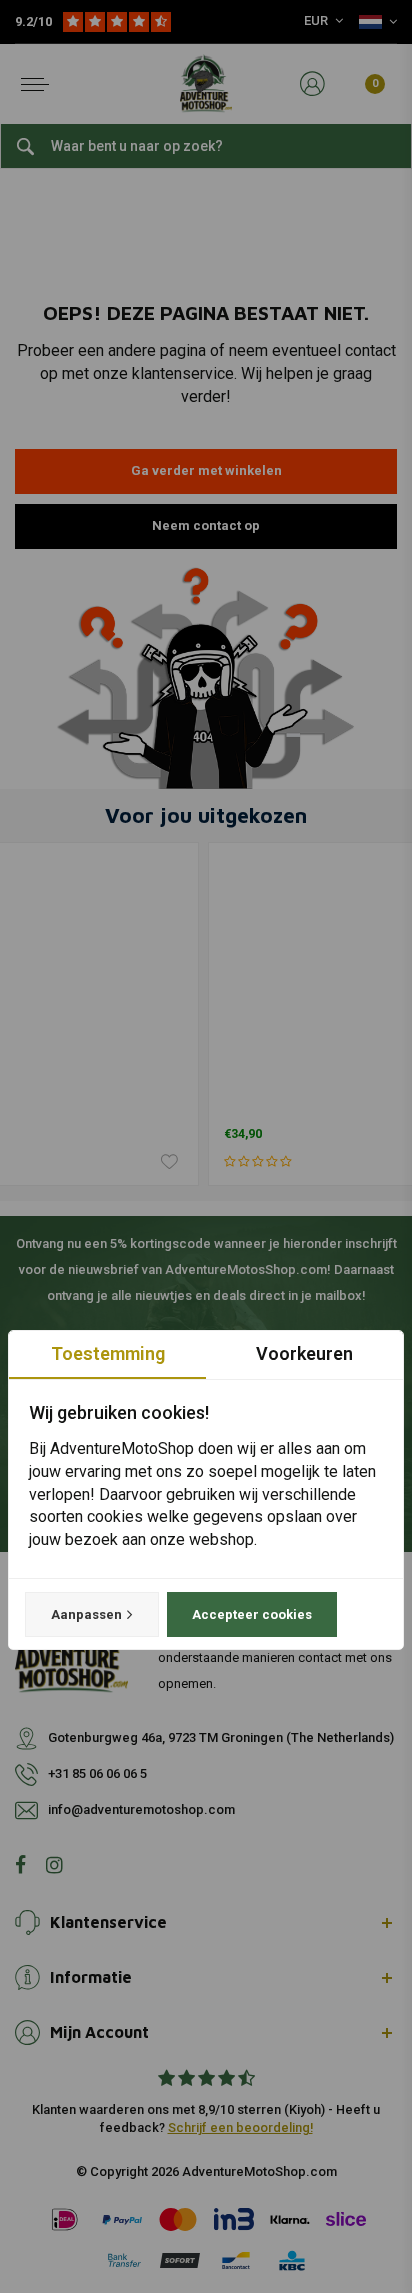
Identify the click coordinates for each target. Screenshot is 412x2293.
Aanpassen (86, 1614)
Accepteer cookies (252, 1614)
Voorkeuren (304, 1353)
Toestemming (108, 1353)
